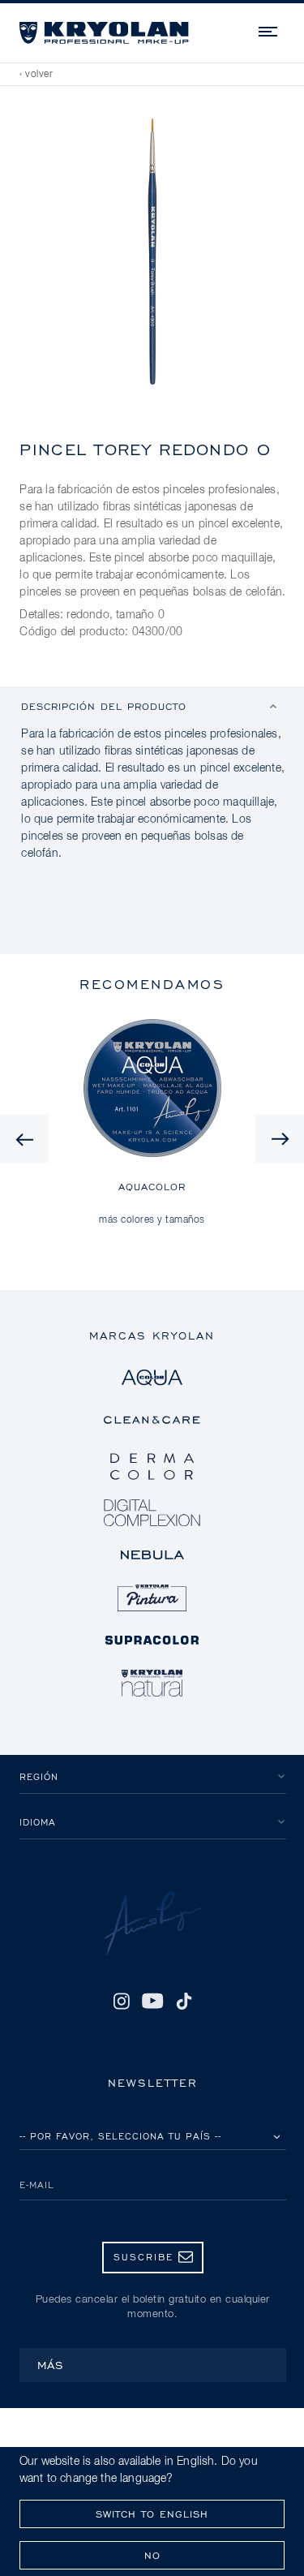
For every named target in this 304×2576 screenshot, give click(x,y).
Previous (24, 1138)
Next (280, 1138)
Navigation (269, 29)
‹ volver (36, 75)
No (152, 2555)
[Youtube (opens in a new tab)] (153, 2001)
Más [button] (51, 2365)
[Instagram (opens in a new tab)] (121, 2001)
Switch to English (152, 2514)
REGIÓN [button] (39, 1776)
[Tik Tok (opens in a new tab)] (184, 2001)
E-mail (37, 2185)
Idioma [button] (38, 1822)
